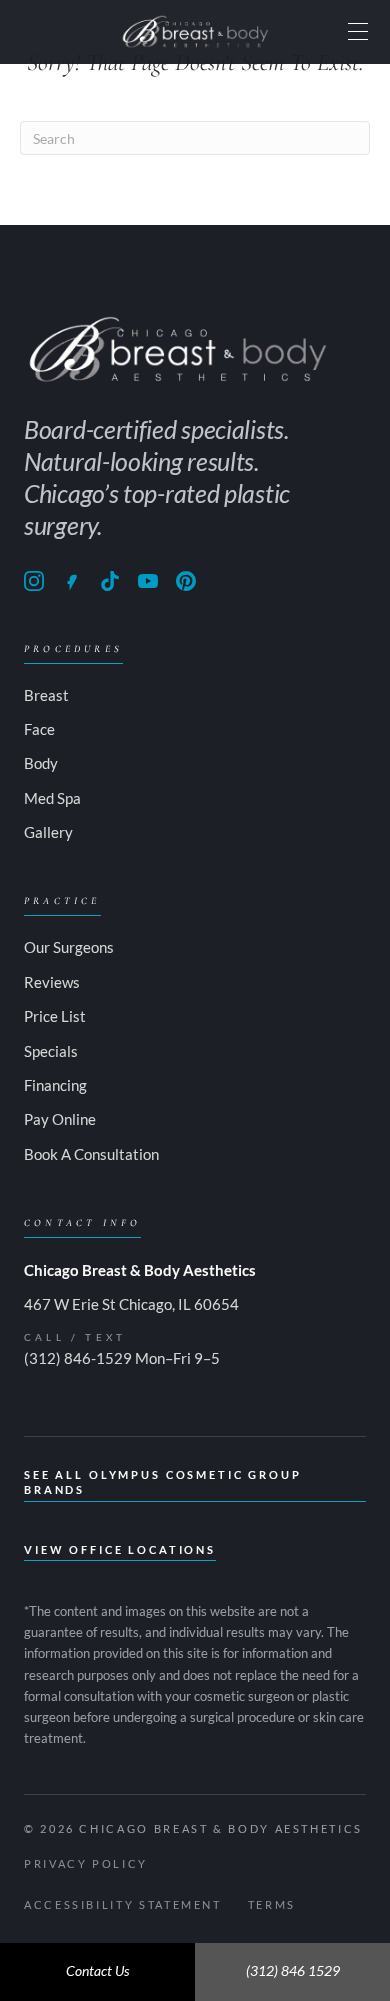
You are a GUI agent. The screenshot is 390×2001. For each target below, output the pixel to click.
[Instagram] (34, 581)
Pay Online (60, 1119)
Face (39, 729)
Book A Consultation (91, 1154)
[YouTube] (148, 581)
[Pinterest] (186, 581)
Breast (46, 695)
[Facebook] (72, 581)
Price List (55, 1016)
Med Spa (52, 798)
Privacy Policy (86, 1863)
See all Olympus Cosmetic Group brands (163, 1482)
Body (41, 763)
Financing (55, 1085)
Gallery (48, 832)
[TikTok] (110, 581)
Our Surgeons (69, 947)
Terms (272, 1904)
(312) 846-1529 (78, 1358)
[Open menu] (358, 32)
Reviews (52, 982)
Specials (51, 1051)
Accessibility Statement (123, 1904)
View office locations (120, 1549)
